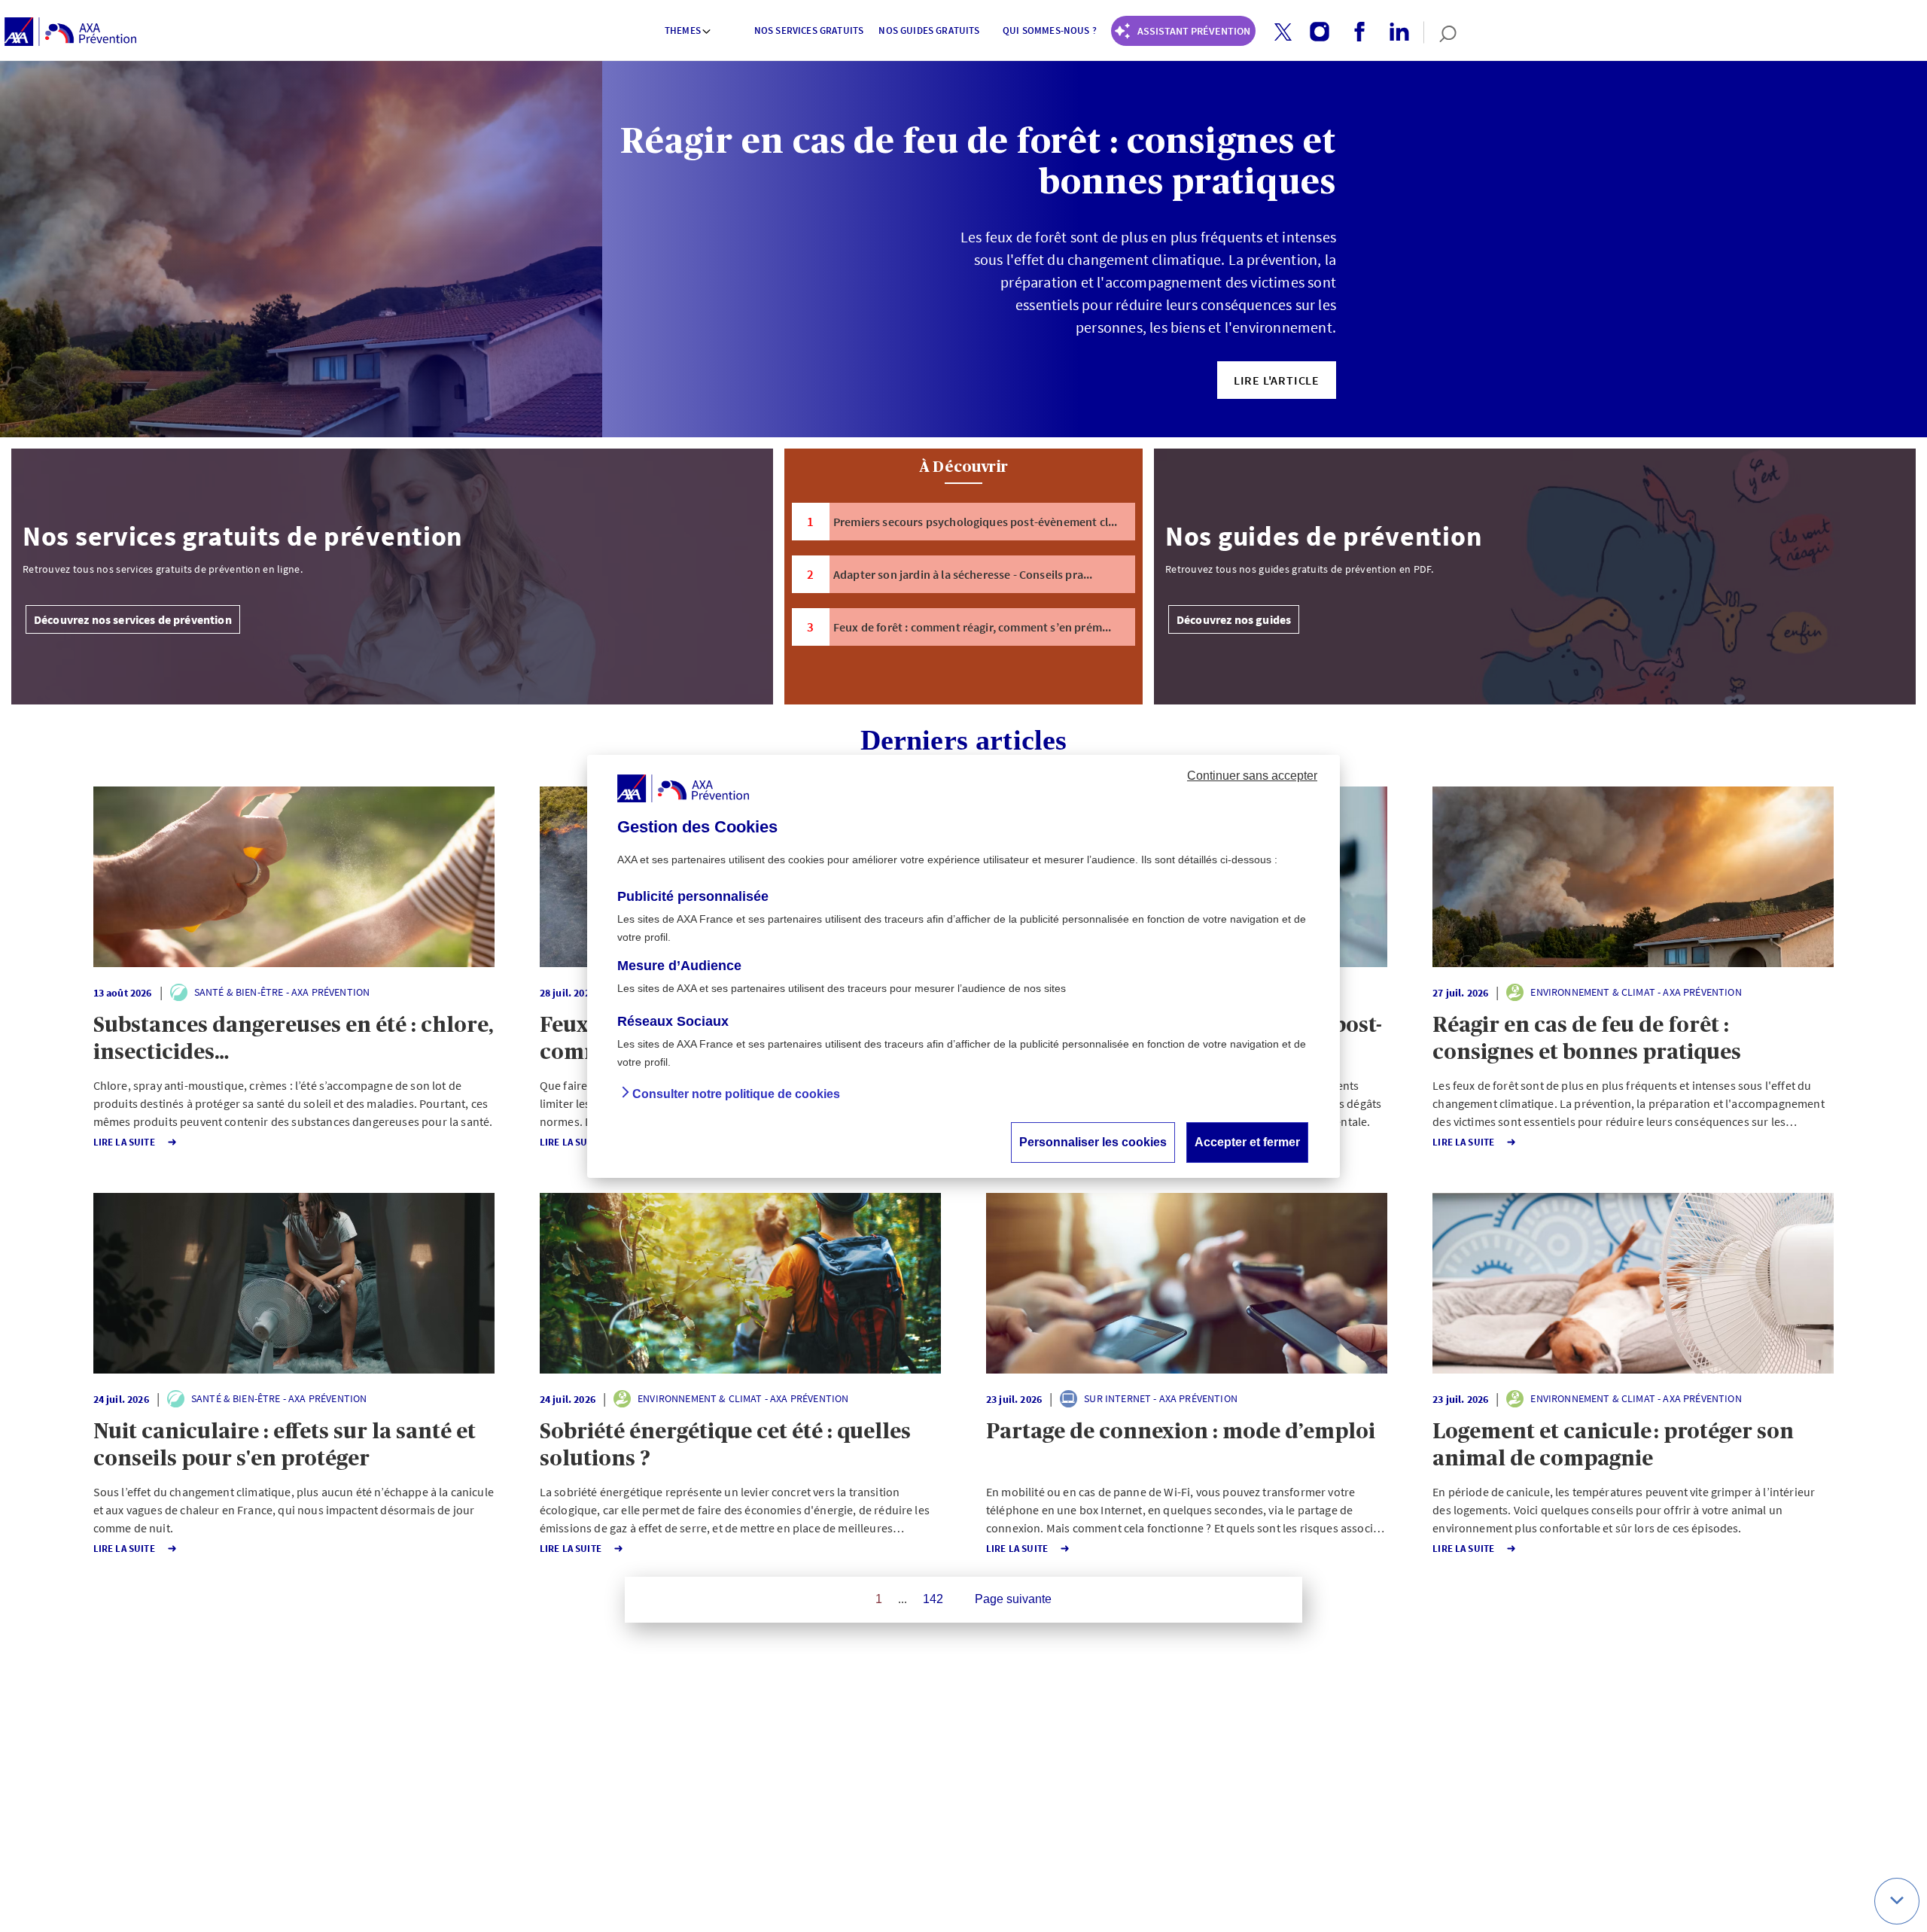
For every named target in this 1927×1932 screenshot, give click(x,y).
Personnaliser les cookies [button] (1093, 1141)
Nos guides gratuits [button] (929, 30)
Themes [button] (683, 30)
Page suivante (1013, 1599)
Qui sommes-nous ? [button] (1050, 30)
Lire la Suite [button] (124, 1142)
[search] (1440, 32)
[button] (1283, 32)
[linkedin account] (1394, 32)
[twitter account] (1277, 33)
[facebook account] (1354, 32)
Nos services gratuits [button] (809, 30)
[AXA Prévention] (70, 32)
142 (933, 1599)
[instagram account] (1314, 32)
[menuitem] (689, 32)
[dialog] (963, 966)
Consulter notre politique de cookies (736, 1093)
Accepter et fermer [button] (1247, 1141)
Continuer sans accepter (1252, 775)
